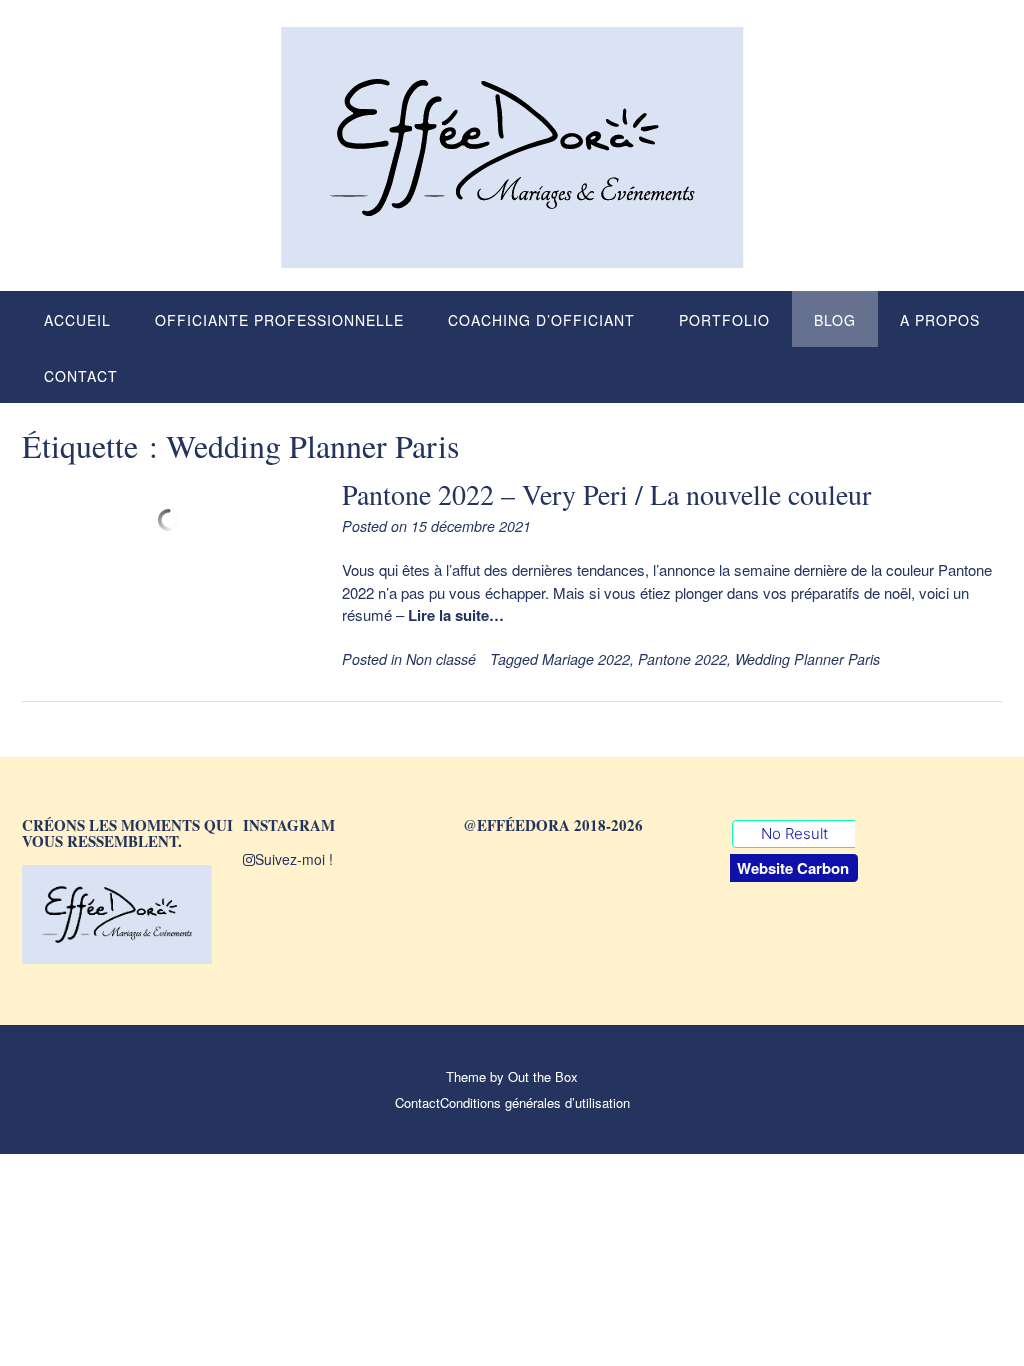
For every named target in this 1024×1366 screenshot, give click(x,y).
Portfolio (724, 320)
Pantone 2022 (682, 659)
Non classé (441, 659)
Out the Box (543, 1076)
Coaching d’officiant (541, 320)
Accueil (77, 320)
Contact (81, 376)
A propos (940, 320)
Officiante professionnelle (279, 320)
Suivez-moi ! (294, 859)
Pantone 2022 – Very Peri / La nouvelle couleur (606, 494)
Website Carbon (793, 868)
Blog (835, 320)
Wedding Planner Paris (807, 659)
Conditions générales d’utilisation (535, 1102)
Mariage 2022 (586, 659)
